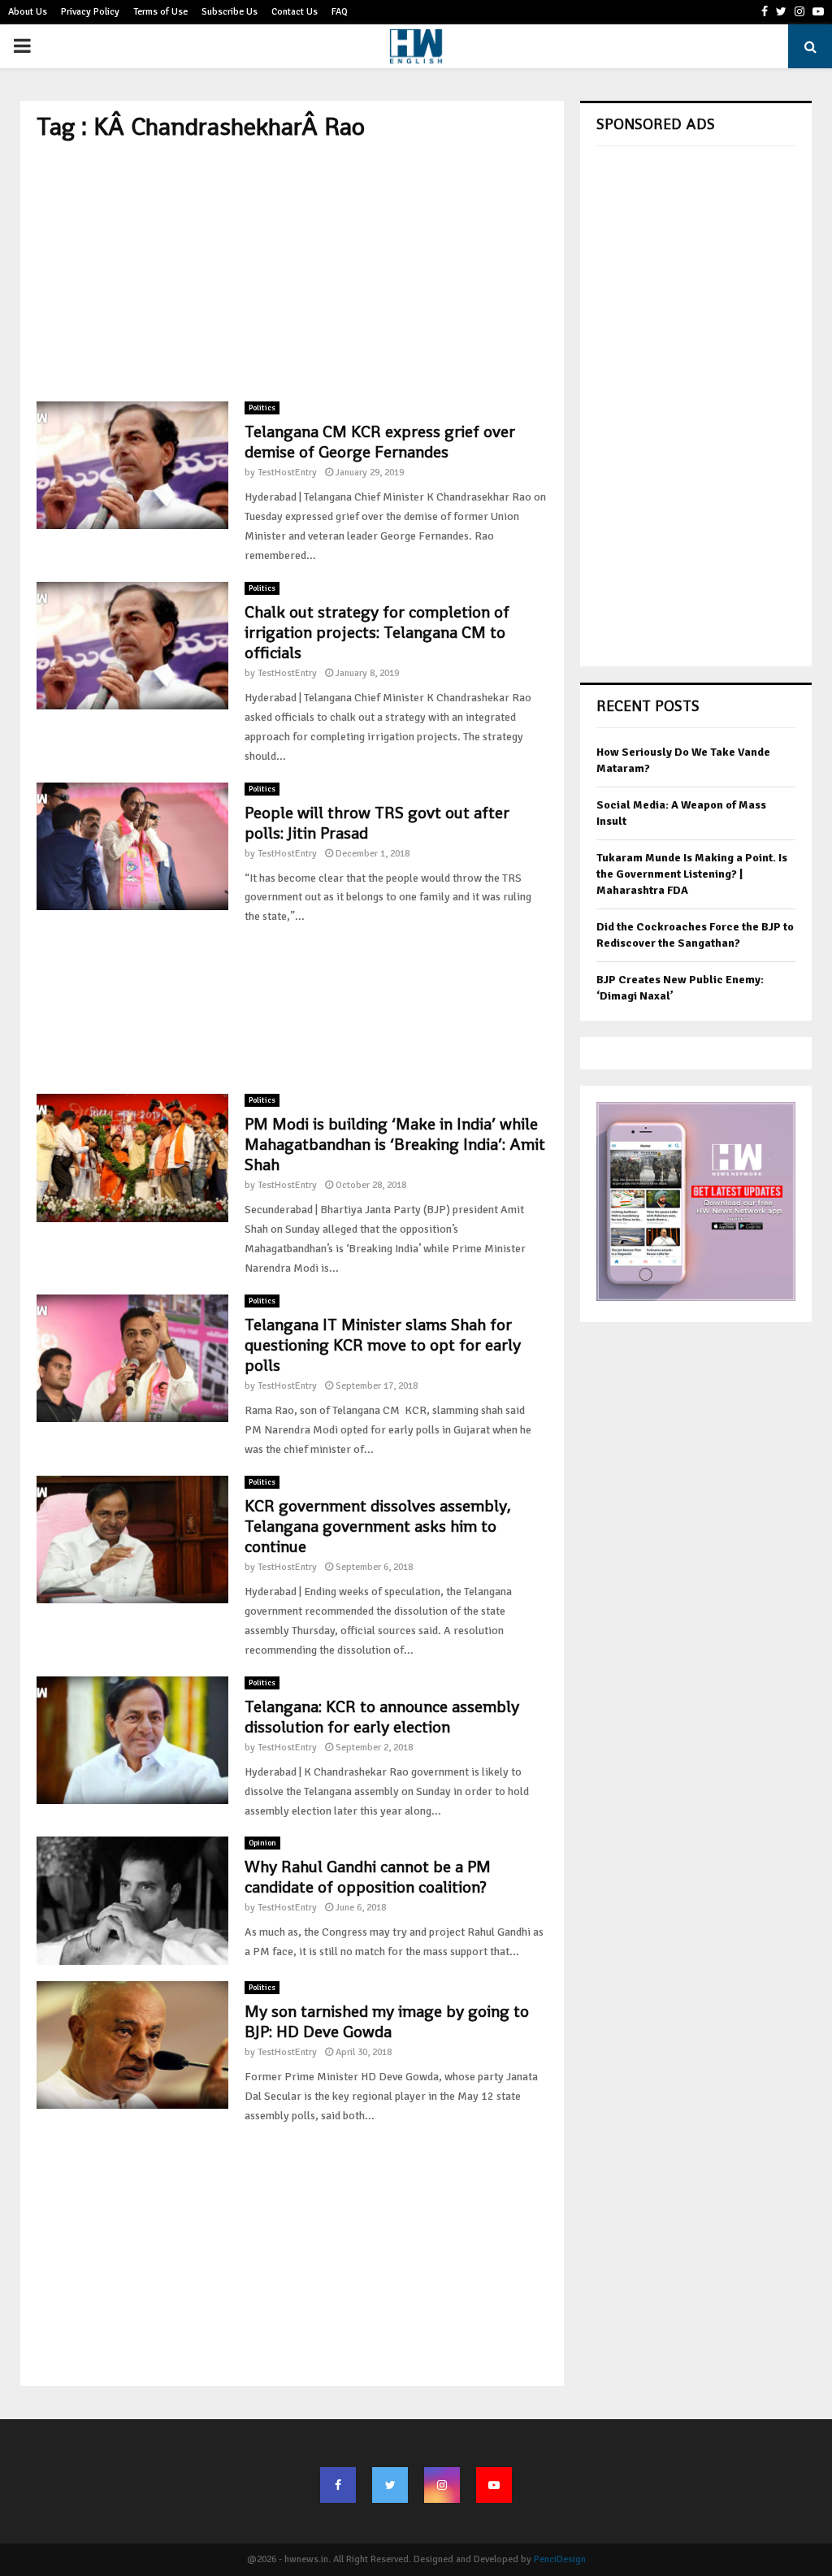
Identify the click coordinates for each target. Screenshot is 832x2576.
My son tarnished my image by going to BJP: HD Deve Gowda (387, 2021)
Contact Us (295, 12)
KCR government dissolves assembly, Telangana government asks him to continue (378, 1526)
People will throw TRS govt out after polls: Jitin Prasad (377, 823)
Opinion (262, 1843)
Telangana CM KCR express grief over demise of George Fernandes (380, 442)
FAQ (340, 12)
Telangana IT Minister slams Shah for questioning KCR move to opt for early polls (383, 1345)
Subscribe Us (230, 12)
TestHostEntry (287, 473)
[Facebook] (338, 2485)
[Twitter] (390, 2485)
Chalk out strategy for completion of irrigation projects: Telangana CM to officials (377, 632)
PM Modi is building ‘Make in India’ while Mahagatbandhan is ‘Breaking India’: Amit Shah (395, 1144)
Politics (262, 408)
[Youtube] (494, 2485)
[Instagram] (442, 2485)
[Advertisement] (292, 271)
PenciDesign (560, 2559)
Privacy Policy (90, 12)
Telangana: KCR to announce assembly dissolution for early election (382, 1717)
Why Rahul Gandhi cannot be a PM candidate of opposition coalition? (368, 1877)
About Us (28, 12)
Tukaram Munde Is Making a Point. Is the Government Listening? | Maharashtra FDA (692, 874)
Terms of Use (160, 12)
